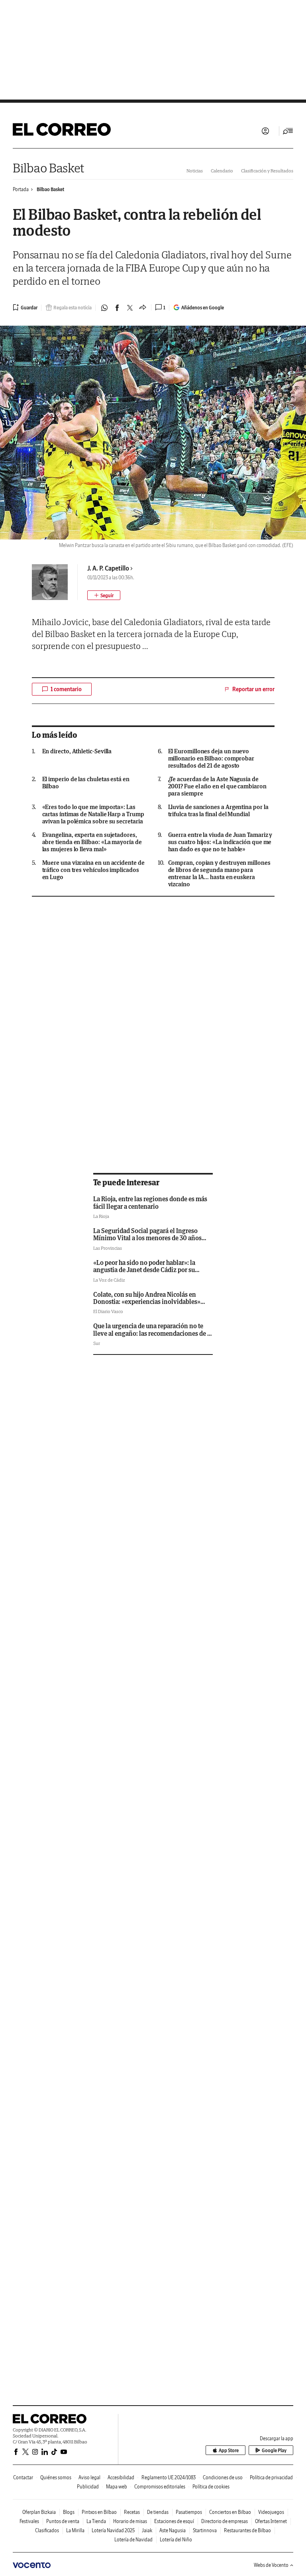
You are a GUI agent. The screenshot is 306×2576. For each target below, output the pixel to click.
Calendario (222, 171)
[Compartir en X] (130, 308)
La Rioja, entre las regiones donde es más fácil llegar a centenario (150, 1202)
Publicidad (88, 2487)
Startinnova (205, 2530)
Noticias (195, 171)
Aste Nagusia (173, 2530)
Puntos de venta (63, 2521)
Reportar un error (253, 689)
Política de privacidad (271, 2477)
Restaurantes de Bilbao (247, 2530)
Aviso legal (89, 2477)
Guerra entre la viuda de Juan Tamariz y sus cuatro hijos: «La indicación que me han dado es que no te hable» (220, 842)
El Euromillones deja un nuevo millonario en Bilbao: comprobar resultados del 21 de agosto (211, 758)
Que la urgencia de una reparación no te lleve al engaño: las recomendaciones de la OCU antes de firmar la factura (153, 1333)
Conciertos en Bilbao (230, 2512)
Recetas (132, 2512)
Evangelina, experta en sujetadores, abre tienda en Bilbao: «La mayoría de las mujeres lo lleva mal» (92, 842)
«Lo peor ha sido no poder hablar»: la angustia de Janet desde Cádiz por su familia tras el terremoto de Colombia (145, 1270)
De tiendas (158, 2512)
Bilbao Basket (49, 168)
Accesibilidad (121, 2477)
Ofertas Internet (271, 2521)
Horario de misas (130, 2521)
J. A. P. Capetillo (108, 568)
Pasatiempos (189, 2512)
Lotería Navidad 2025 (113, 2530)
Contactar (23, 2477)
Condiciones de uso (223, 2477)
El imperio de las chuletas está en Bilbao (86, 783)
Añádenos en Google (203, 308)
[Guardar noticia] (25, 307)
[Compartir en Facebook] (117, 308)
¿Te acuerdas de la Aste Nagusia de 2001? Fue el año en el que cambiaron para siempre (217, 786)
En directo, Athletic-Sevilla (77, 751)
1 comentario (66, 689)
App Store (229, 2450)
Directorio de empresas (225, 2521)
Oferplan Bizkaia (39, 2512)
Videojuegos (271, 2512)
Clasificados (47, 2530)
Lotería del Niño (176, 2540)
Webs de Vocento (271, 2565)
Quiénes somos (56, 2477)
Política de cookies (211, 2487)
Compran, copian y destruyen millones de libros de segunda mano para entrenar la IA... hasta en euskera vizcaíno (219, 874)
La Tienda (96, 2521)
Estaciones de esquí (174, 2521)
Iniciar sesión (265, 131)
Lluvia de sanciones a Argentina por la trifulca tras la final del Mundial (218, 811)
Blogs (69, 2512)
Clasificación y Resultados (267, 171)
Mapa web (117, 2487)
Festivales (29, 2521)
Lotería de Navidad (133, 2540)
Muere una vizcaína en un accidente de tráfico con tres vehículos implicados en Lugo (93, 870)
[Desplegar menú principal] (288, 131)
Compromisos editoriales (160, 2487)
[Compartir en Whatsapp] (104, 308)
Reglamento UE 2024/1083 (169, 2477)
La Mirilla (75, 2530)
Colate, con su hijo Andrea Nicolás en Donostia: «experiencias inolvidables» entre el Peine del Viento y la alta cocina (149, 1302)
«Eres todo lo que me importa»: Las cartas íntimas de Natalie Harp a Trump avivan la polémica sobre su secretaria (93, 814)
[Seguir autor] (104, 595)
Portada (21, 189)
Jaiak (147, 2530)
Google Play (274, 2450)
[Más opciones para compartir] (143, 308)
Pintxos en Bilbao (99, 2512)
